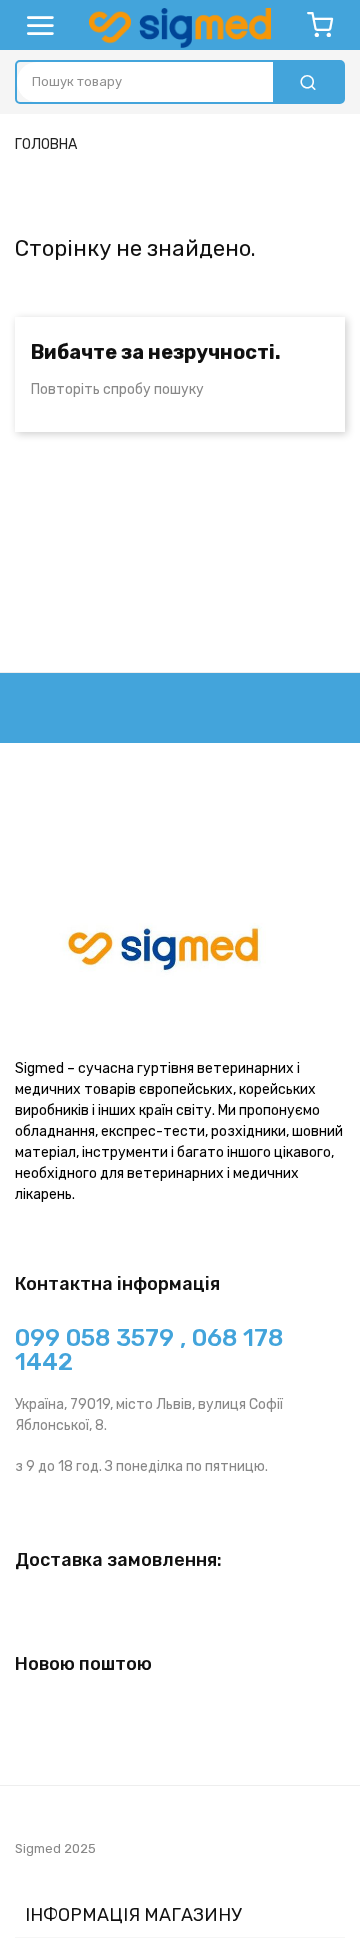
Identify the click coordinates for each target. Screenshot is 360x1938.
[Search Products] (308, 82)
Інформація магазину (133, 1915)
